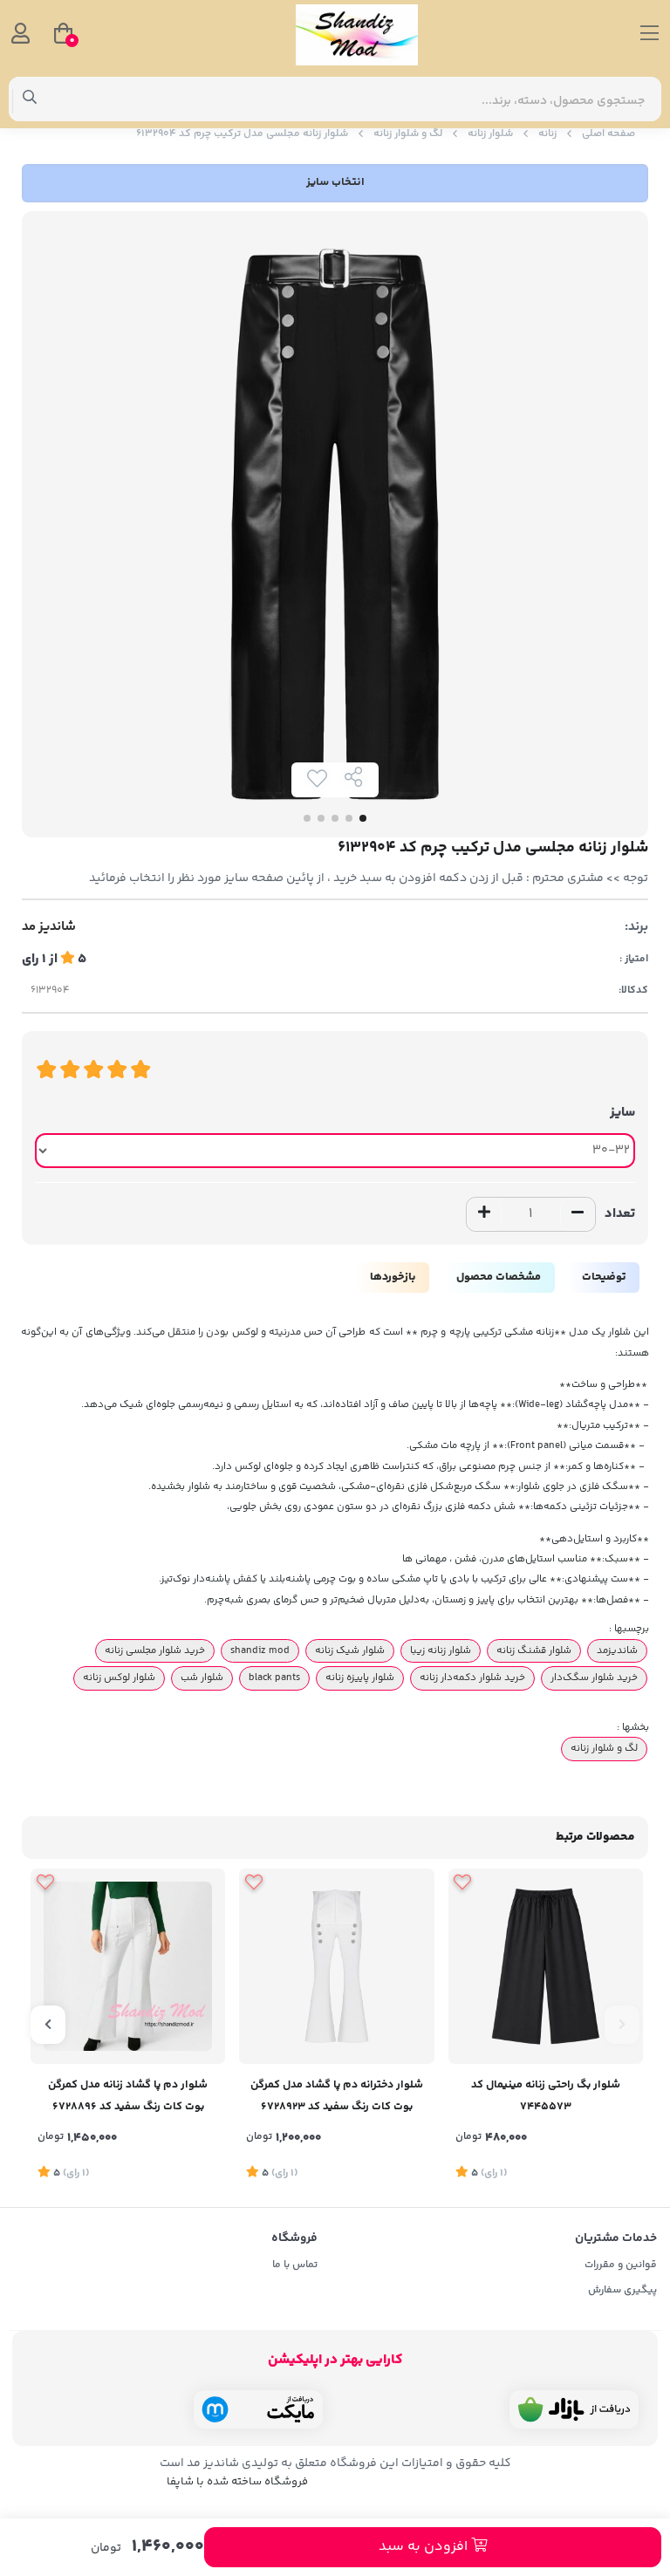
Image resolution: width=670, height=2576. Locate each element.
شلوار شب (202, 1677)
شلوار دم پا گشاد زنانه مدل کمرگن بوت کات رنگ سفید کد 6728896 (128, 2096)
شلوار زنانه (490, 134)
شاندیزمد (617, 1650)
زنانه (547, 134)
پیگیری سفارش (622, 2290)
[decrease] (578, 1214)
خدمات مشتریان (616, 2238)
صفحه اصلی (608, 134)
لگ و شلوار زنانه (408, 134)
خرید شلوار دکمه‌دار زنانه (472, 1677)
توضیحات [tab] (604, 1277)
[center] (30, 99)
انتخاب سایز (335, 182)
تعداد (620, 1214)
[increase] (484, 1214)
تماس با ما (295, 2265)
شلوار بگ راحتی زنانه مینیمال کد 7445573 (546, 2096)
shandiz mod (260, 1650)
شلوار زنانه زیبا (441, 1650)
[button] (622, 2025)
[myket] (258, 2409)
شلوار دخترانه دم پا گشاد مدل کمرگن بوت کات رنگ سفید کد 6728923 (337, 2096)
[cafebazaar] (574, 2409)
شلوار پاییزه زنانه (360, 1677)
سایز (622, 1113)
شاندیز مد (49, 927)
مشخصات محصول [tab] (499, 1277)
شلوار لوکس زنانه (119, 1677)
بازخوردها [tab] (393, 1277)
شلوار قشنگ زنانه (534, 1650)
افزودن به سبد (425, 2547)
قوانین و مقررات (621, 2265)
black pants (274, 1677)
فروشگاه (294, 2238)
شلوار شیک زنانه (350, 1650)
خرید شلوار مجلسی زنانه (155, 1650)
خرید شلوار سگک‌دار (594, 1677)
